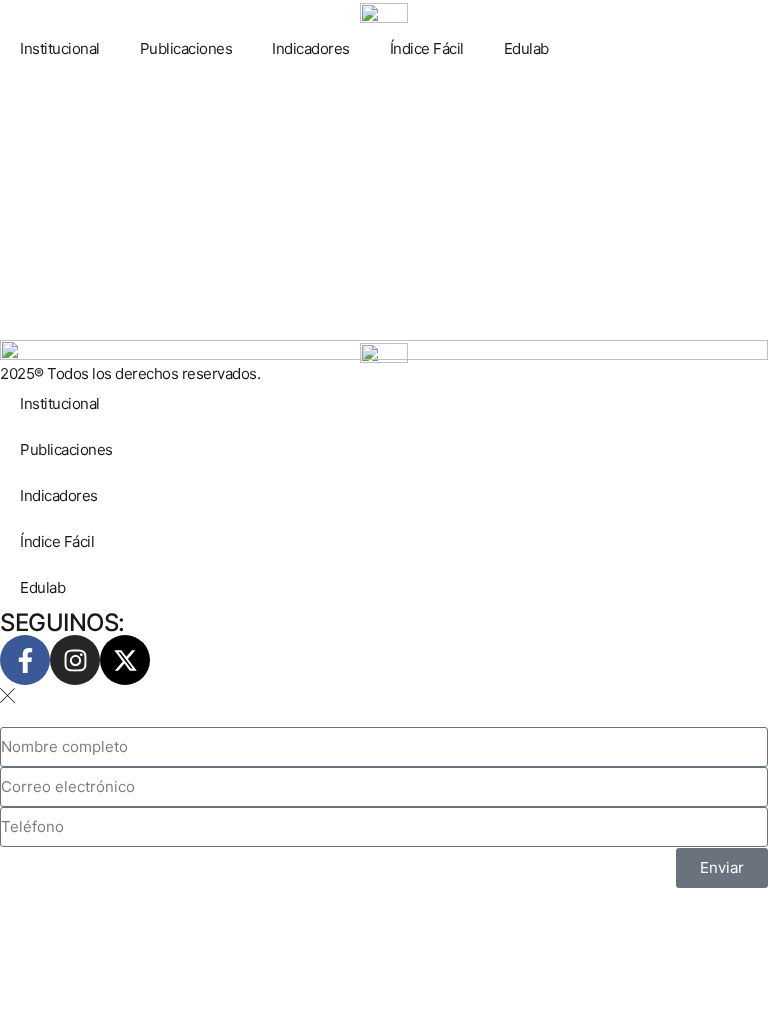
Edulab (526, 48)
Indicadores (311, 48)
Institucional (60, 48)
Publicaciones (186, 48)
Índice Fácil (427, 48)
